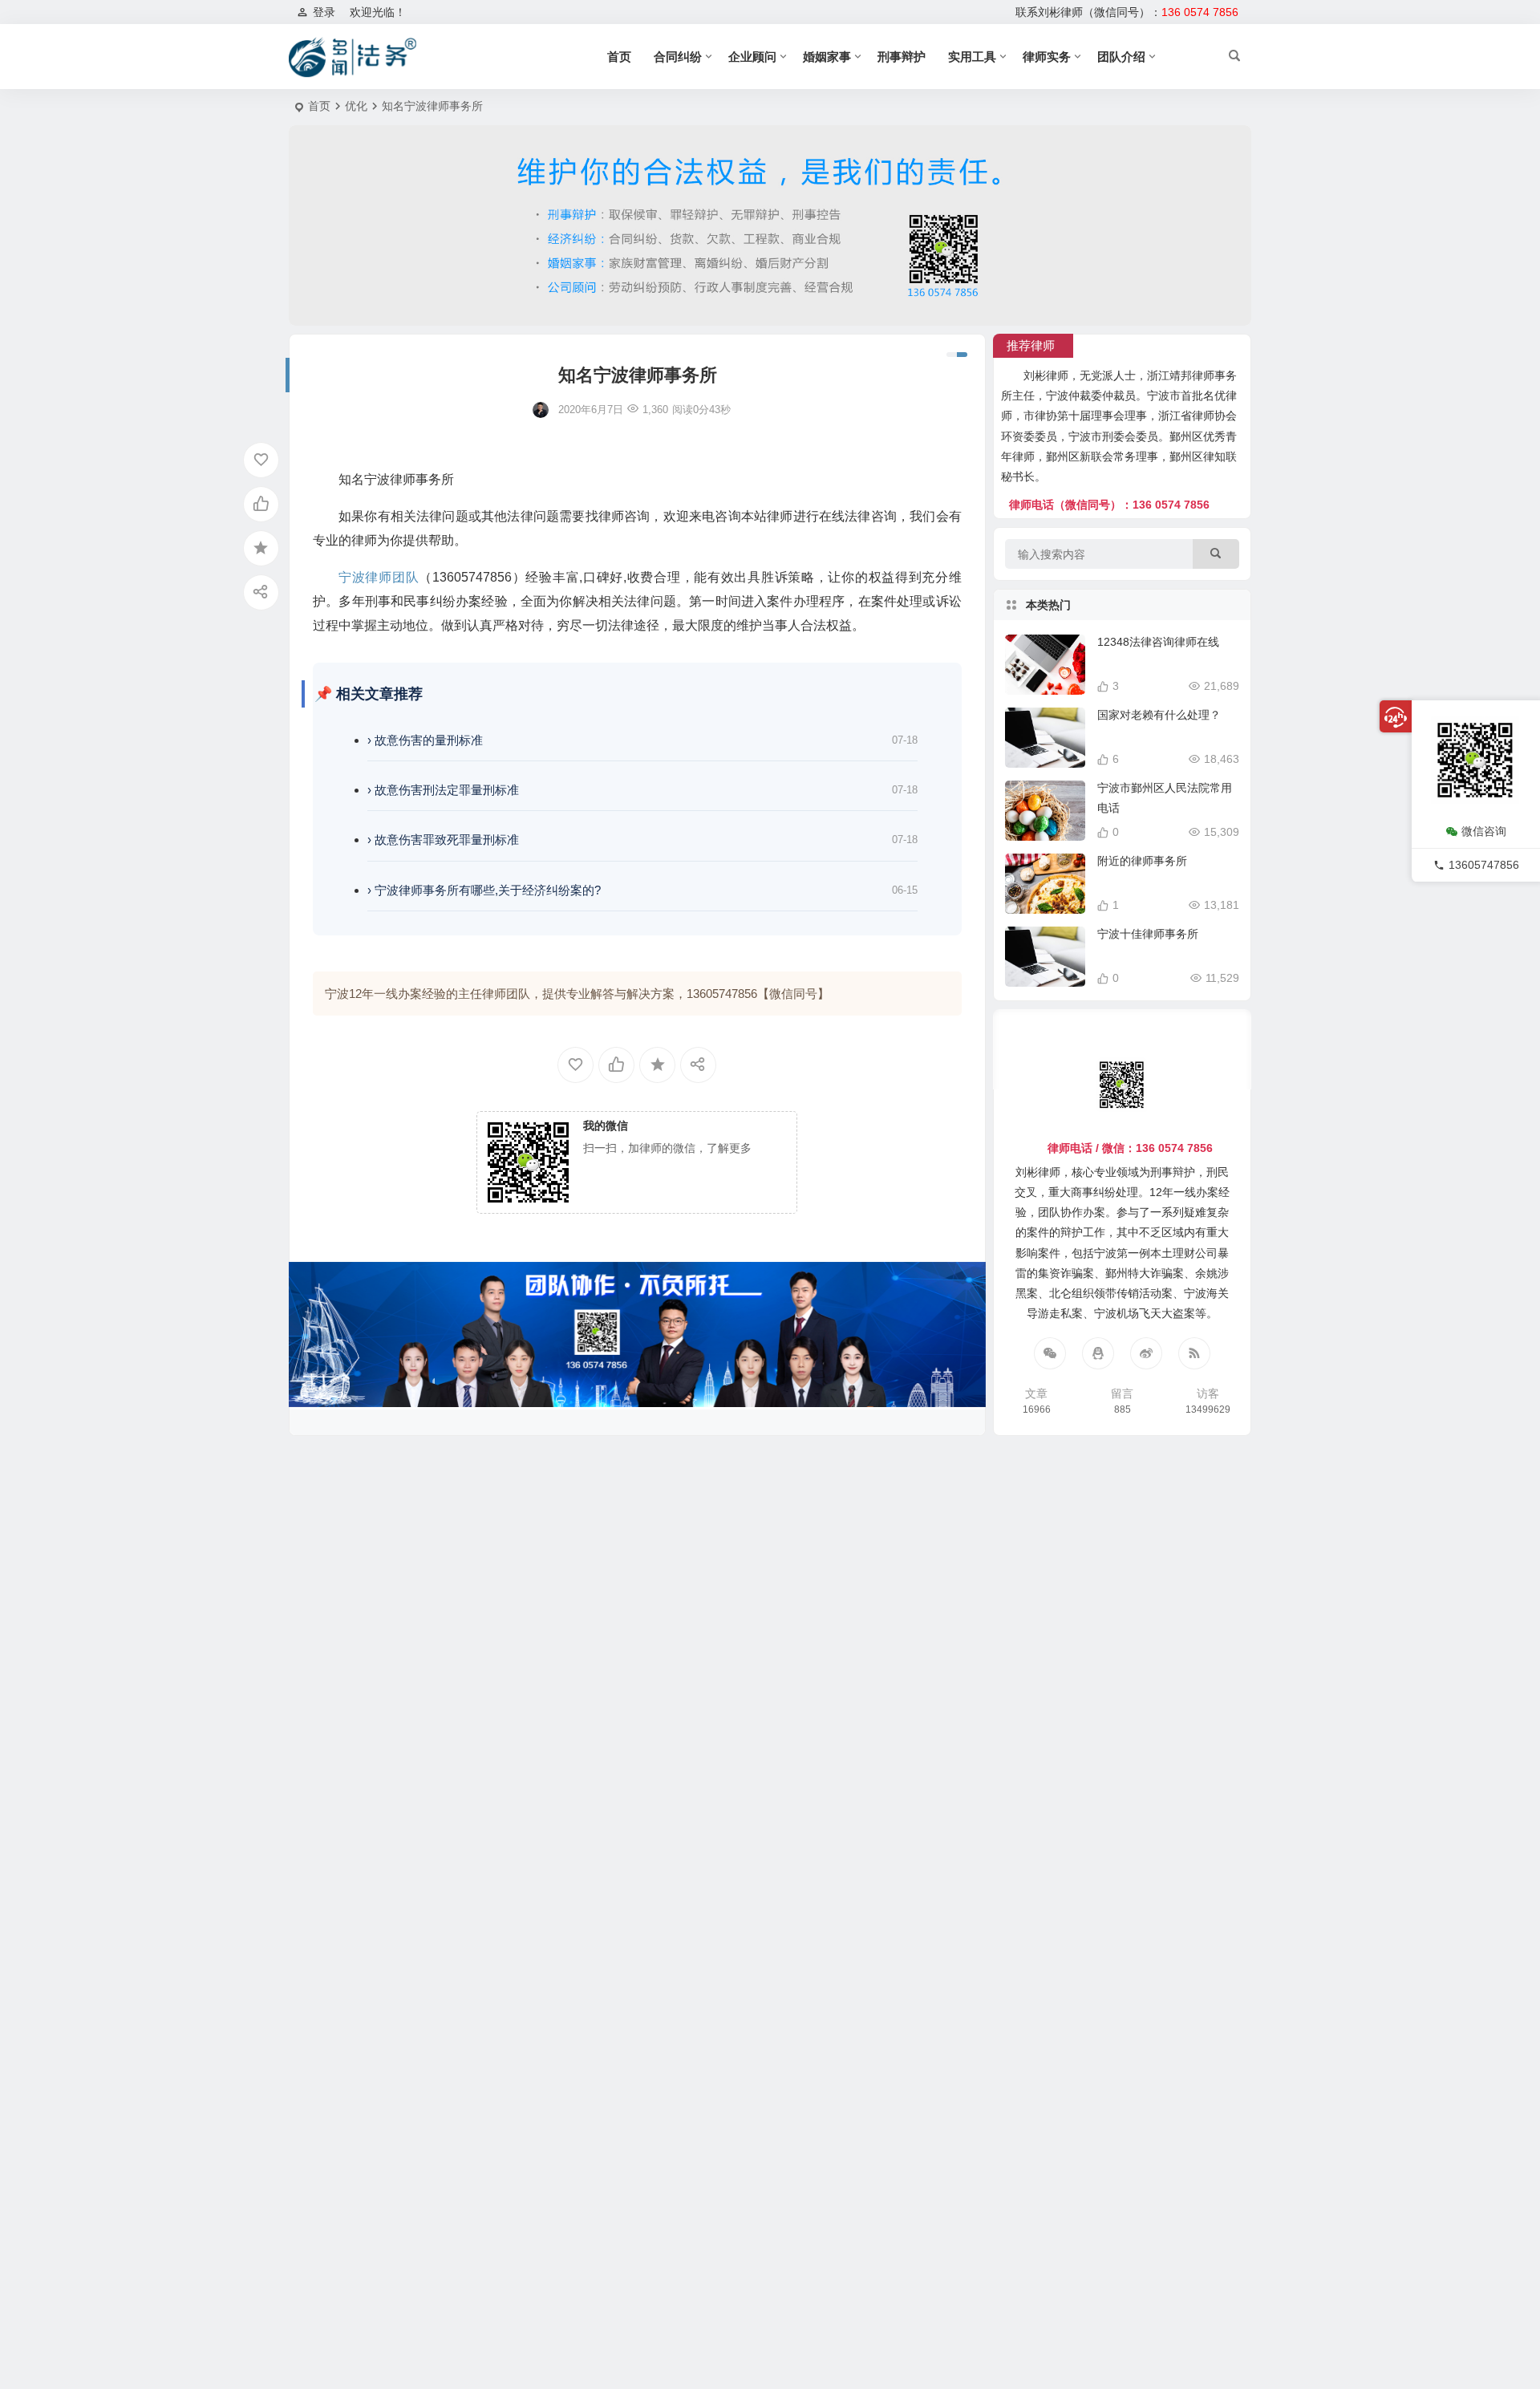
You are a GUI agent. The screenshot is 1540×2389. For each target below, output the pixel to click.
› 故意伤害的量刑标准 (425, 740)
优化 (356, 106)
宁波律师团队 (379, 577)
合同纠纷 (678, 57)
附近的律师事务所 (1142, 861)
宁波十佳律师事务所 (1148, 934)
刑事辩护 (902, 57)
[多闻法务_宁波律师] (353, 57)
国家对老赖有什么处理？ (1159, 715)
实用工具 (972, 57)
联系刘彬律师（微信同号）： (1127, 12)
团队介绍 (1121, 57)
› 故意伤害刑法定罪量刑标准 (443, 790)
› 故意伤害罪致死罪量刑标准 (443, 840)
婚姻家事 (827, 57)
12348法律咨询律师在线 (1158, 642)
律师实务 (1047, 57)
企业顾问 (752, 57)
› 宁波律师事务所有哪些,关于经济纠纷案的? (484, 890)
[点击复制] (1098, 1353)
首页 (619, 57)
